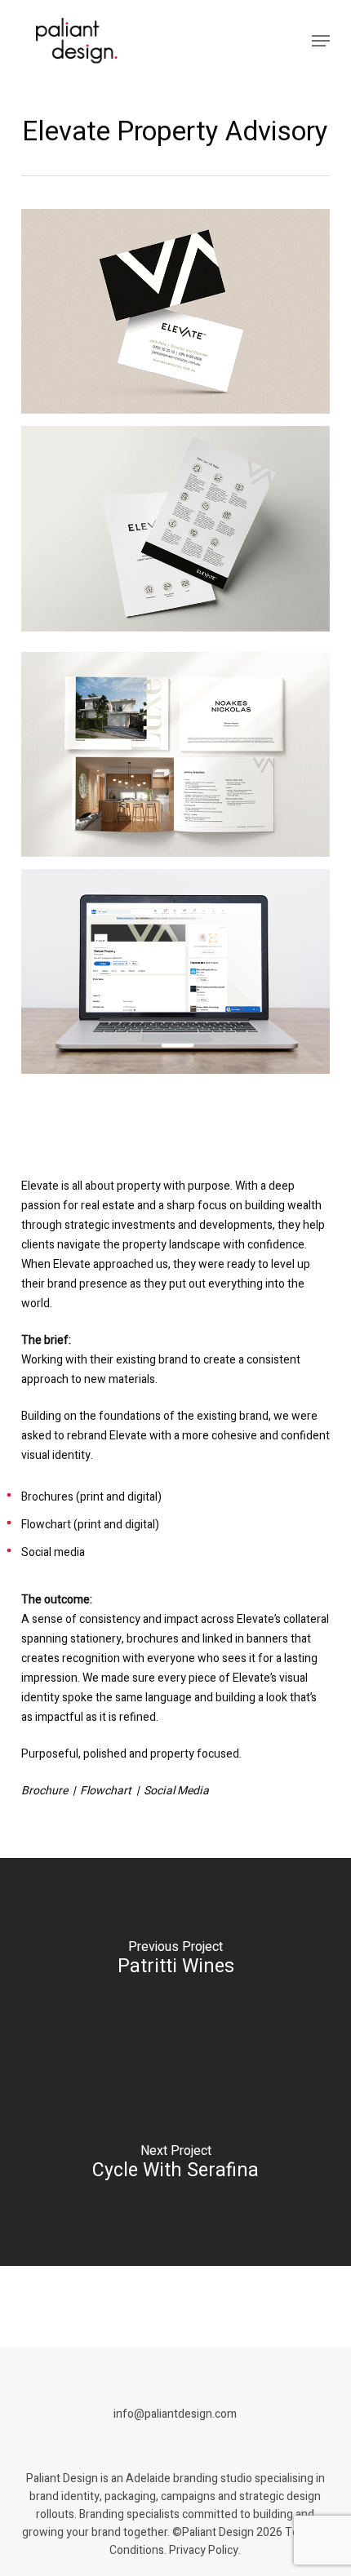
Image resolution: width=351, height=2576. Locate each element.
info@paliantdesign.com (175, 2414)
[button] (321, 41)
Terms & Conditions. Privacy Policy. (219, 2541)
